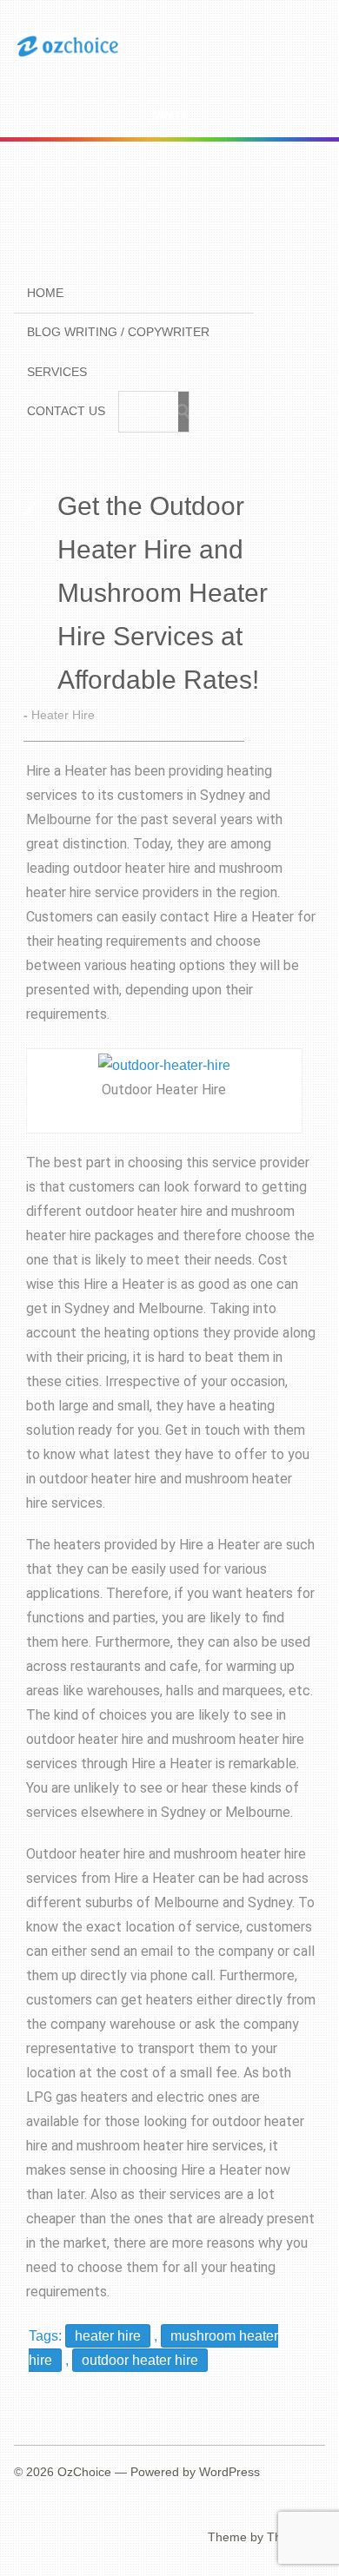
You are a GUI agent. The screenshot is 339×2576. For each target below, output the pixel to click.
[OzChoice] (68, 54)
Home (45, 293)
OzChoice (84, 2472)
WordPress (229, 2472)
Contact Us (66, 411)
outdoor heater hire (140, 2360)
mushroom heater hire (143, 2146)
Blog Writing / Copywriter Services (118, 352)
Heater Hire (63, 715)
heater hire (108, 2336)
